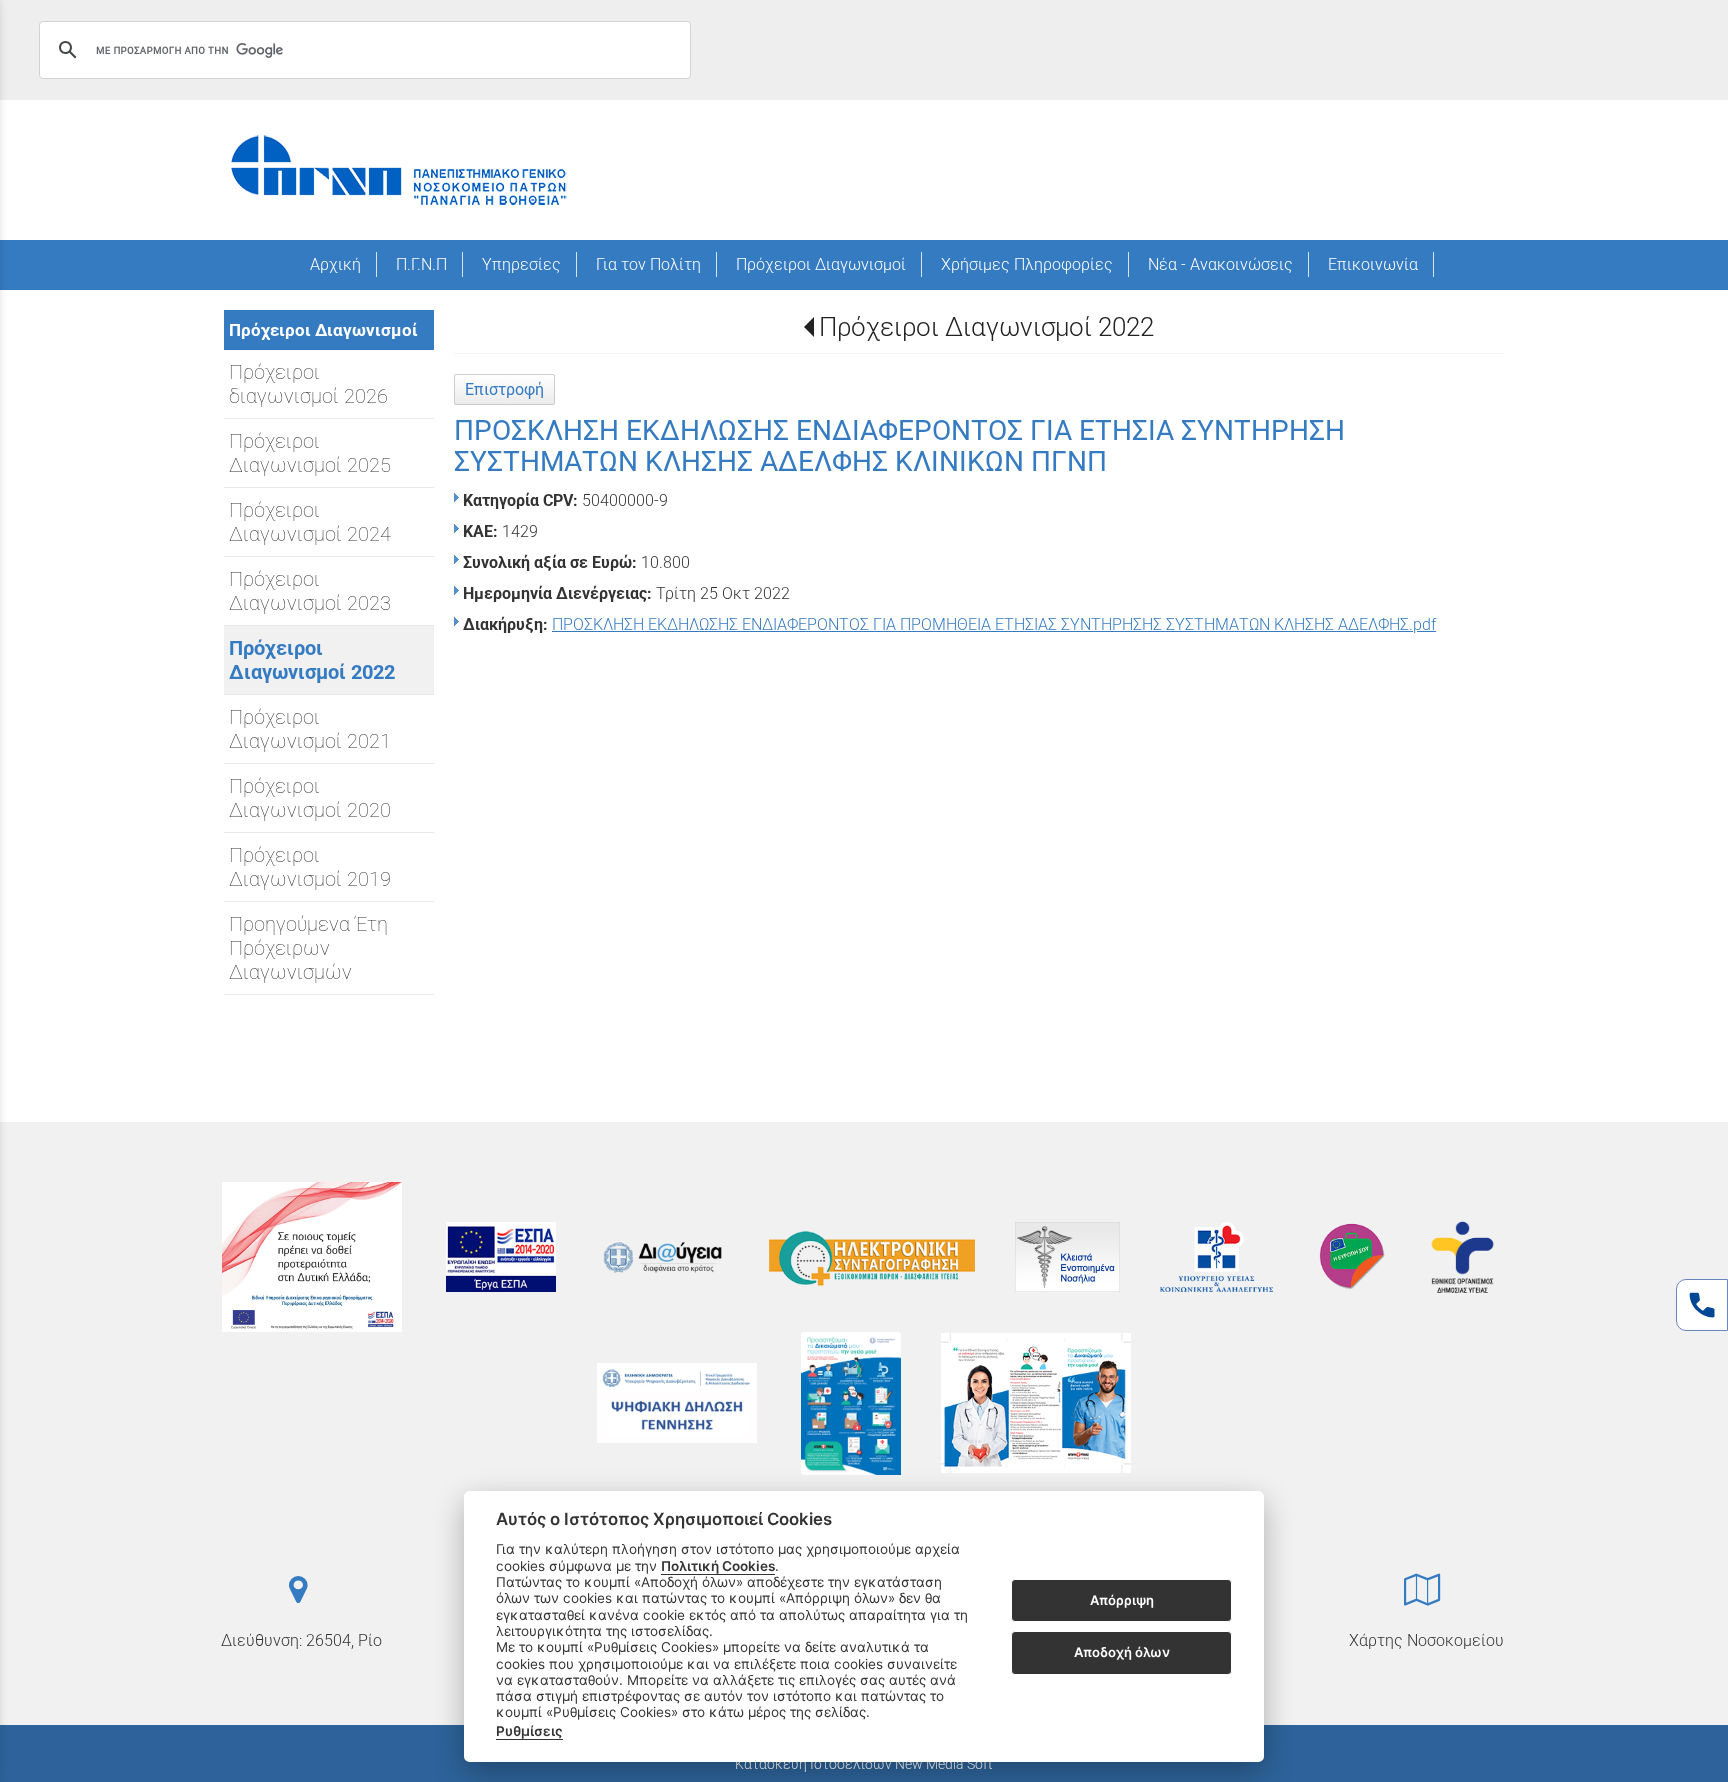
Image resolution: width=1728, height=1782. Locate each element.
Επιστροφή (504, 389)
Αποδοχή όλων (1122, 1652)
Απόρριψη (1122, 1600)
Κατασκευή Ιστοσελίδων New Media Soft (864, 1764)
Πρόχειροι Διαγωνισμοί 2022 (986, 327)
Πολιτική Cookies (718, 1566)
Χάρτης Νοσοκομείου (1426, 1640)
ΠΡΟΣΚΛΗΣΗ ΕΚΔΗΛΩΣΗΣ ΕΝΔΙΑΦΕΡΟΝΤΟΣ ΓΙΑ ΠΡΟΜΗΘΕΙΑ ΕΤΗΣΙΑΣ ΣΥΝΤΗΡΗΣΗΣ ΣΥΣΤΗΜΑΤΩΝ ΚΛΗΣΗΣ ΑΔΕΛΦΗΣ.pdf (994, 624)
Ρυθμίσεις (529, 1731)
